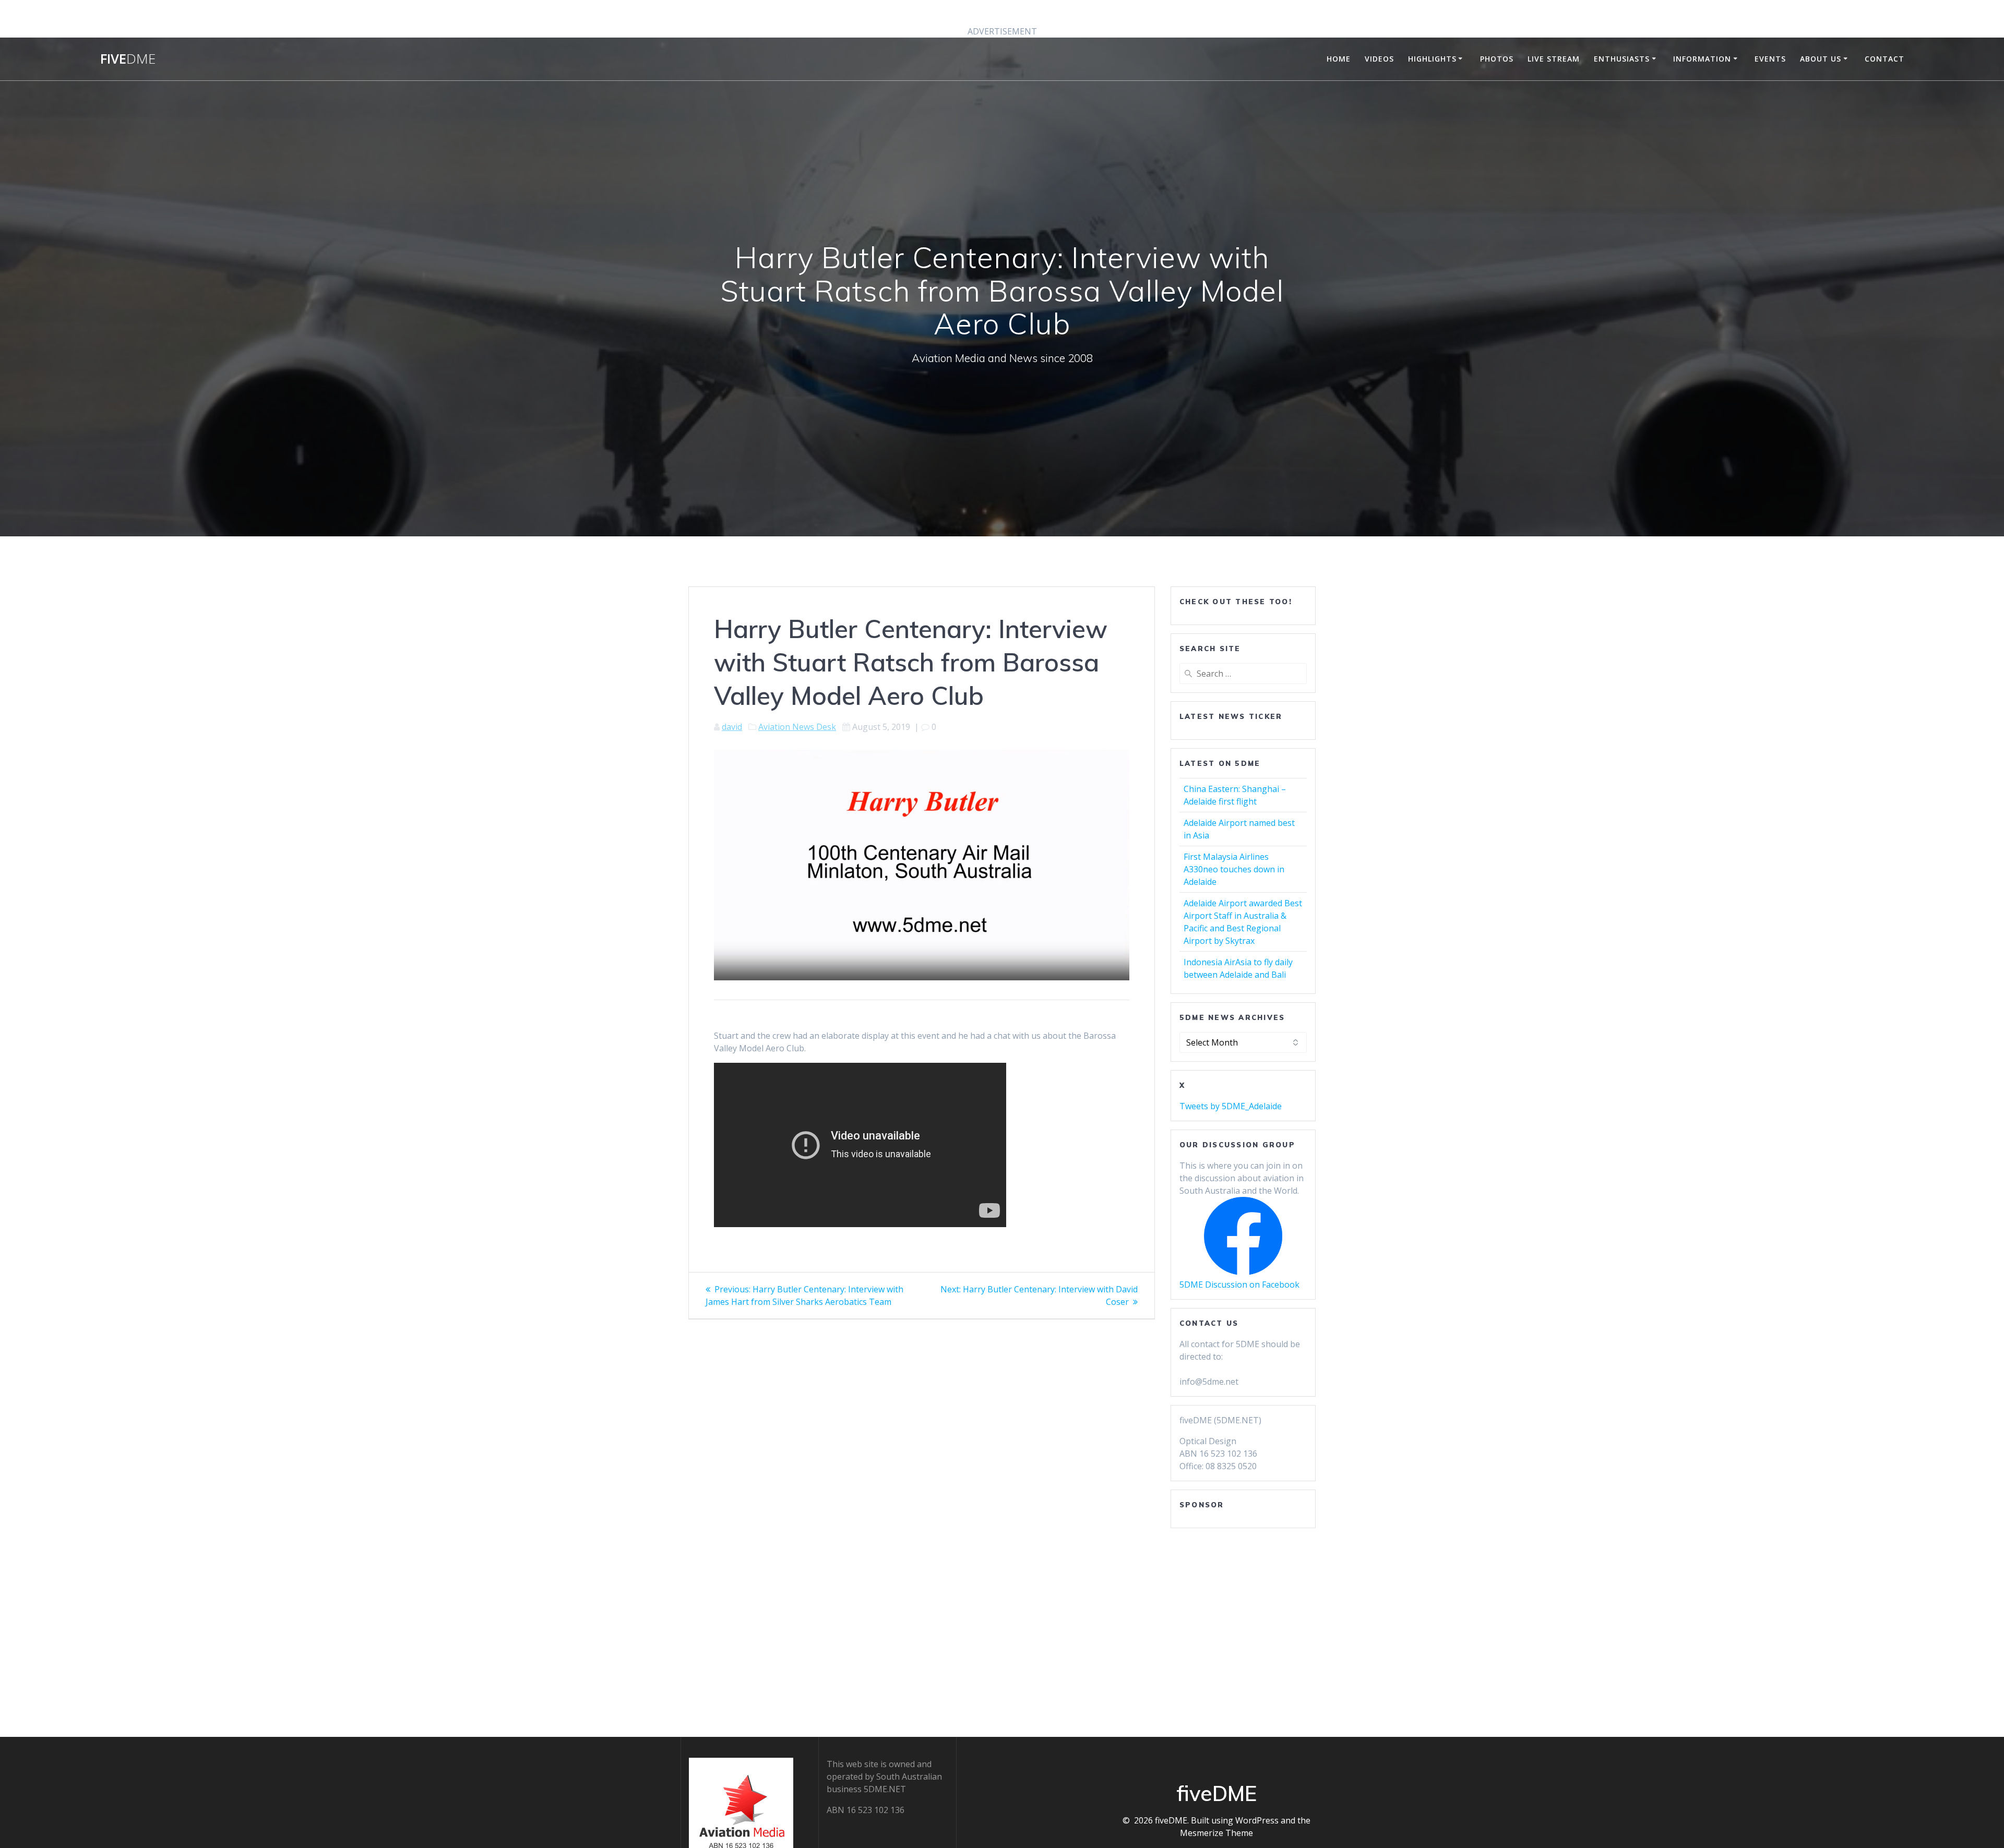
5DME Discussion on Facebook (1239, 1285)
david (732, 727)
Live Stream (1554, 59)
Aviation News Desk (797, 727)
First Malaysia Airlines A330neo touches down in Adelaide (1234, 869)
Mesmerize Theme (1216, 1833)
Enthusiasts (1622, 59)
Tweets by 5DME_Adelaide (1231, 1106)
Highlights (1432, 59)
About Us (1821, 59)
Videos (1379, 59)
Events (1770, 59)
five (128, 59)
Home (1339, 59)
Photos (1497, 59)
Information (1702, 59)
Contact (1884, 59)
